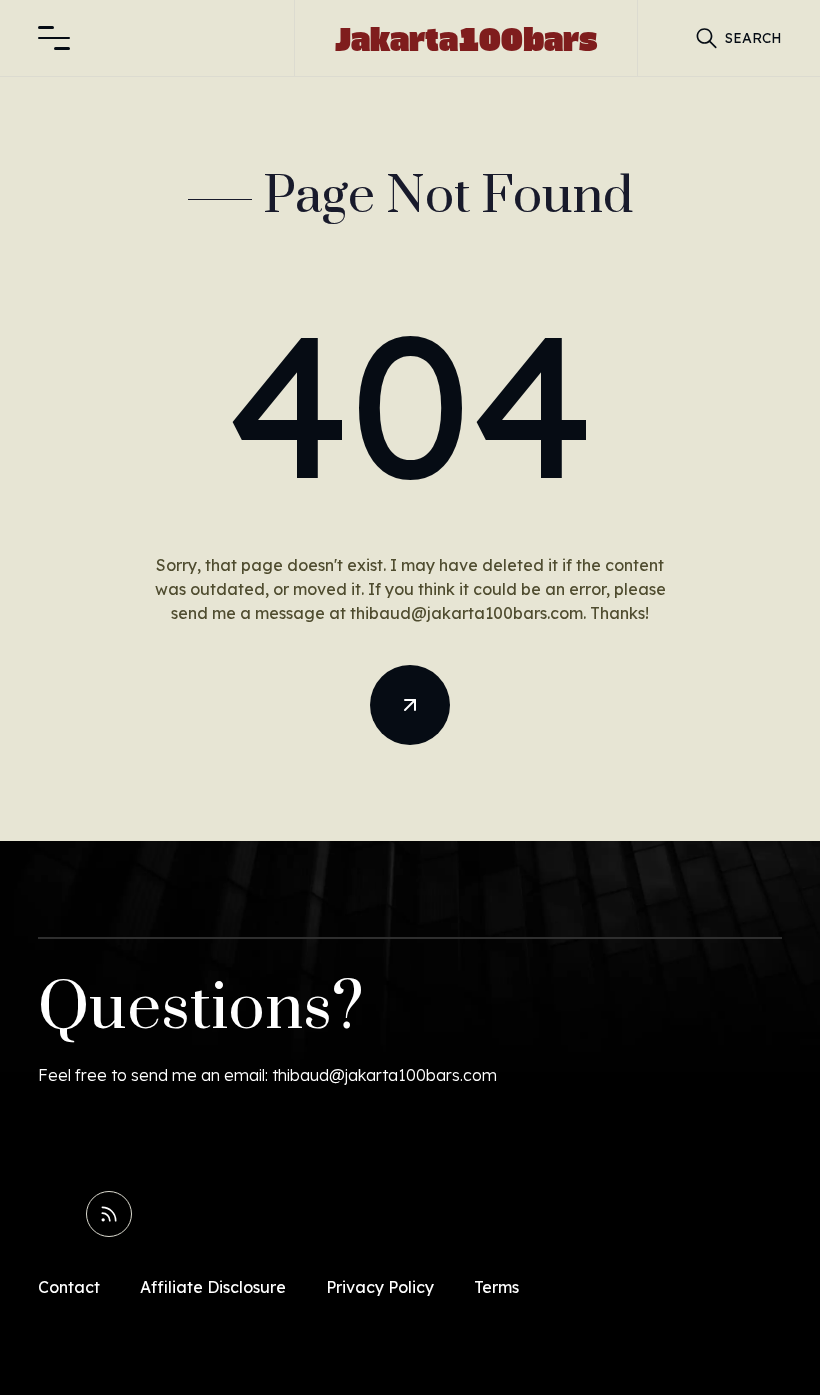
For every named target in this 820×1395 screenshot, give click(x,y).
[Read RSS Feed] (109, 1214)
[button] (54, 38)
